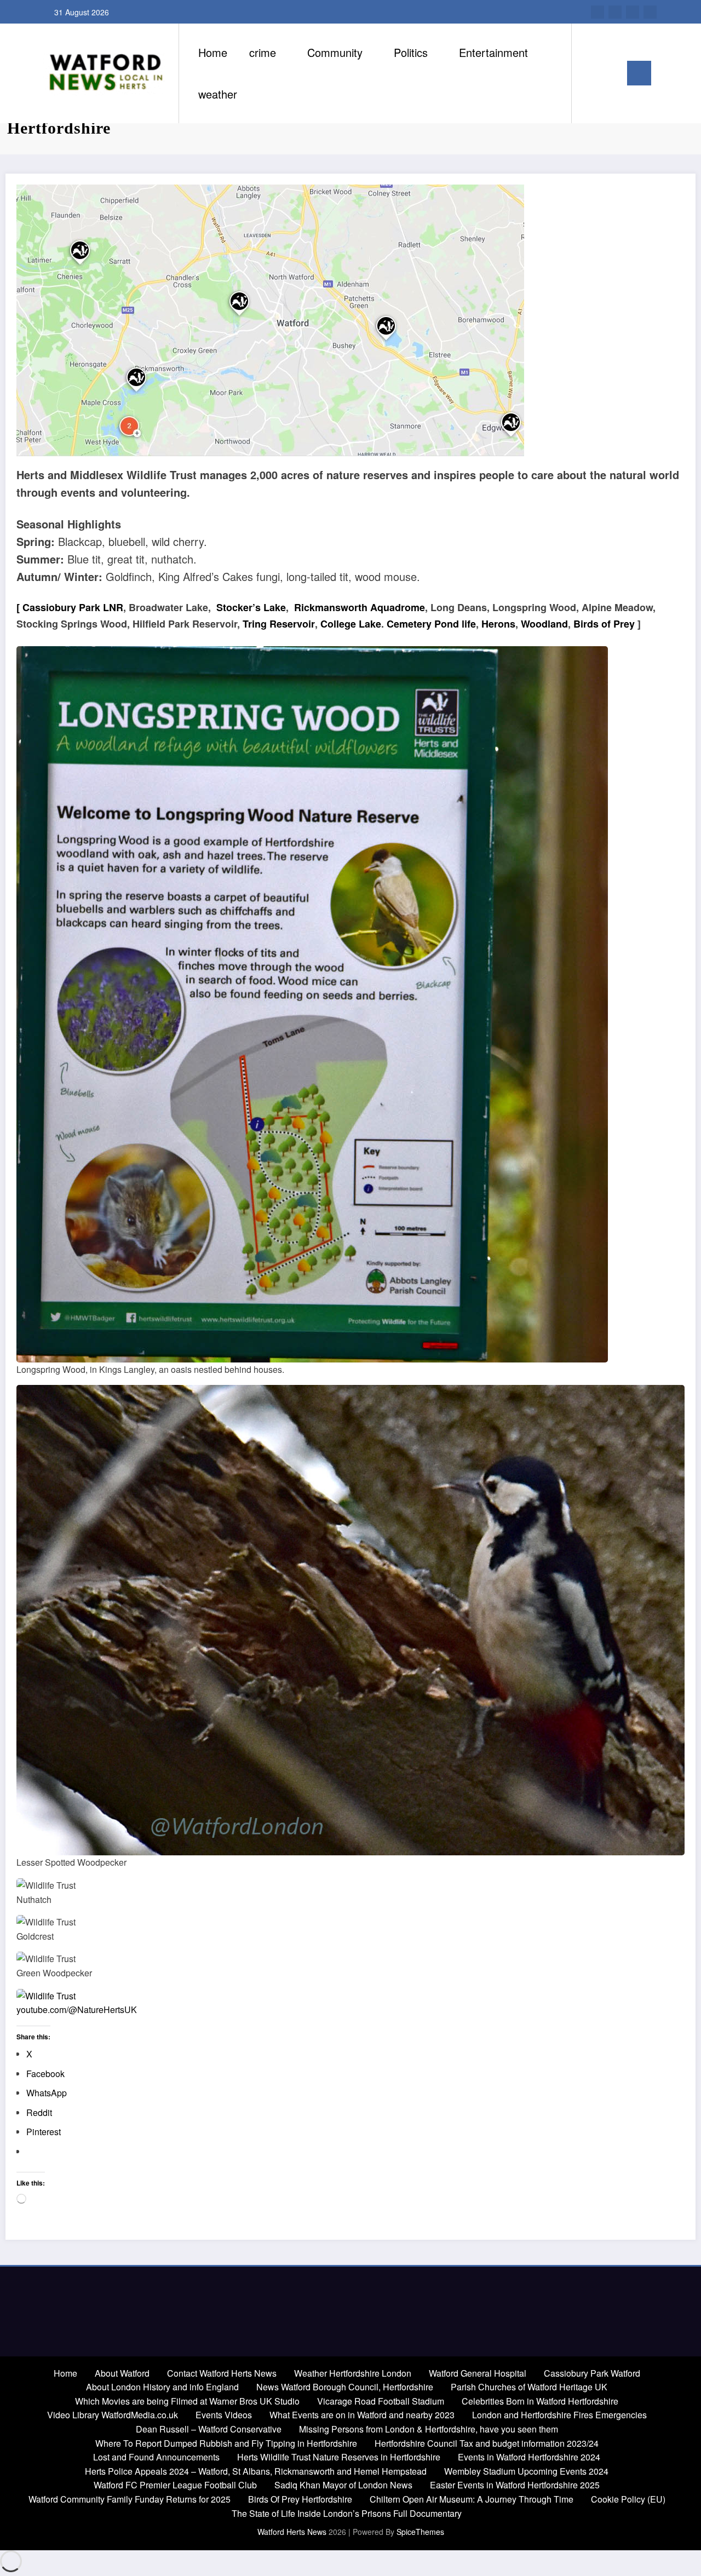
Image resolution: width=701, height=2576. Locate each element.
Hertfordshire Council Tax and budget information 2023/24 (487, 2443)
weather (218, 94)
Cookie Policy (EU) (628, 2499)
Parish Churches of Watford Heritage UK (529, 2387)
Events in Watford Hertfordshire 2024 (529, 2457)
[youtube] (597, 12)
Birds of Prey (604, 624)
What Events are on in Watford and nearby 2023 (362, 2415)
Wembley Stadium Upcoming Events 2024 (526, 2471)
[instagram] (615, 12)
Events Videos (224, 2415)
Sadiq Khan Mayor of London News (343, 2485)
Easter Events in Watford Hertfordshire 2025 (515, 2485)
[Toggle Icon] (639, 73)
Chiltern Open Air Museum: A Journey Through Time (472, 2499)
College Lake (351, 624)
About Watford (122, 2373)
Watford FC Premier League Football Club (175, 2485)
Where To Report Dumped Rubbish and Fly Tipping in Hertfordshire (226, 2443)
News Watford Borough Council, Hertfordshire (345, 2387)
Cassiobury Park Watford (592, 2373)
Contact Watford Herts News (222, 2373)
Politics (411, 52)
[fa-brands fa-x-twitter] (633, 12)
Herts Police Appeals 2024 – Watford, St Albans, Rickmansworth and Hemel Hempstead (256, 2471)
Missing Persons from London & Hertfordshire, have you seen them (429, 2429)
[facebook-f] (650, 12)
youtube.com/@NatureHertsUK (77, 2009)
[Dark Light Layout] (611, 73)
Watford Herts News (293, 2532)
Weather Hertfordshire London (353, 2373)
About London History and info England (162, 2387)
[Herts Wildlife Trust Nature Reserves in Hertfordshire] (270, 320)
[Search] (591, 73)
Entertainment (493, 52)
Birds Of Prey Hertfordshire (300, 2499)
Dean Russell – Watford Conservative (209, 2429)
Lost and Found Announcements (156, 2457)
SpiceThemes (420, 2532)
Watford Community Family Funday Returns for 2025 (130, 2499)
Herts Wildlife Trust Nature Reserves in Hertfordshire (339, 2457)
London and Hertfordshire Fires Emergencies (559, 2415)
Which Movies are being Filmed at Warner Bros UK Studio (187, 2401)
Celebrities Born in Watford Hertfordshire (540, 2401)
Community (335, 52)
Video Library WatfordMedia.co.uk (113, 2415)
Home (213, 52)
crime (263, 52)
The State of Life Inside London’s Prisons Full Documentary (347, 2513)
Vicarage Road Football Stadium (381, 2401)
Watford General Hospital (478, 2373)
